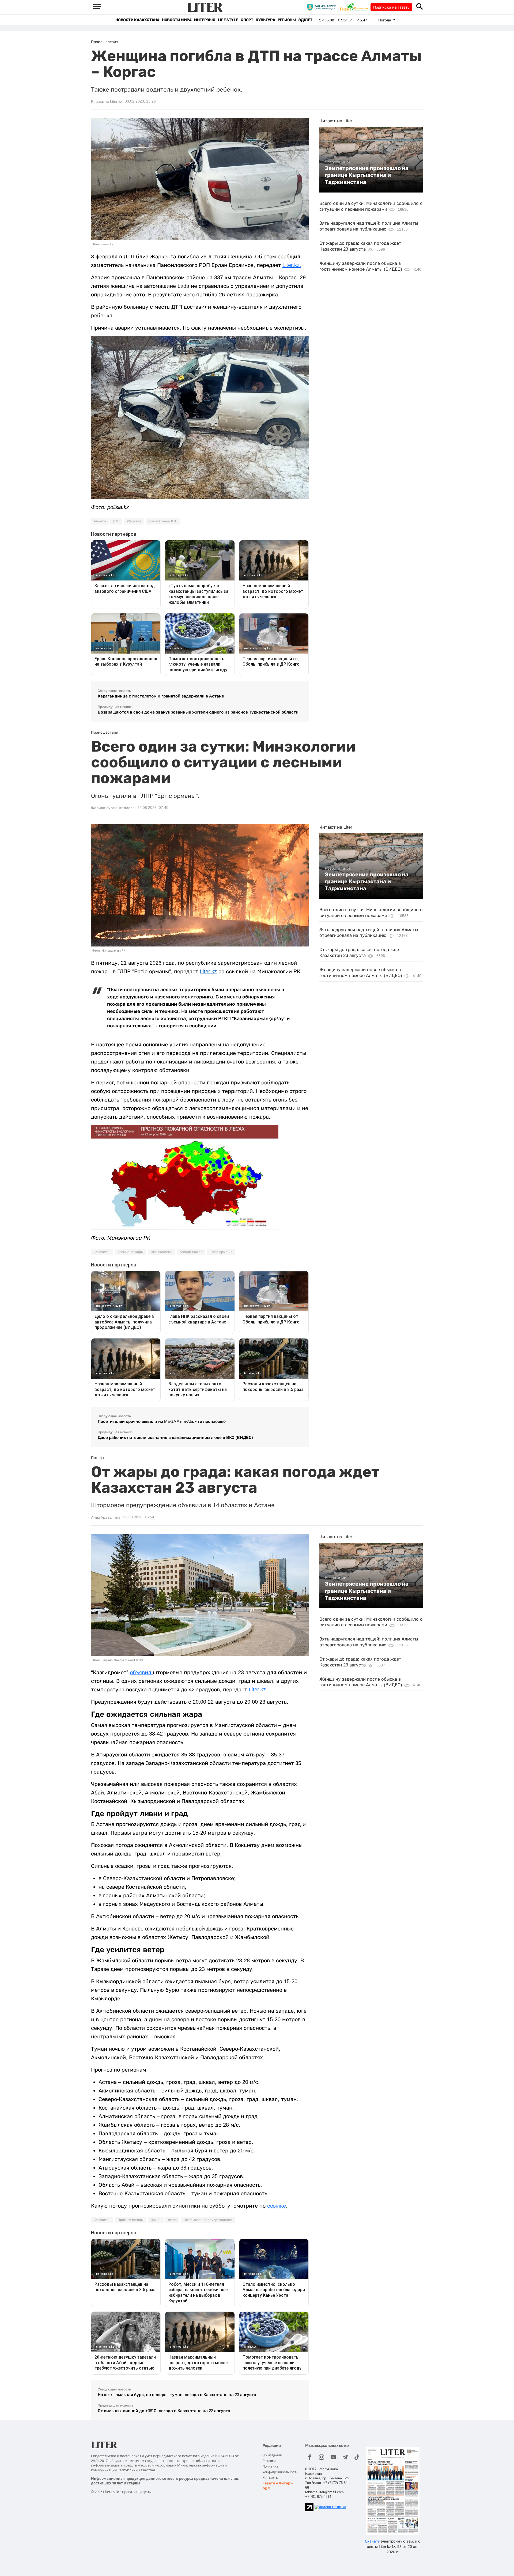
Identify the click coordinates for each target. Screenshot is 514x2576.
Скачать (372, 2541)
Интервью (205, 20)
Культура (265, 20)
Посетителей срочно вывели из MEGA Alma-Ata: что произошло (162, 1421)
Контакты (270, 2478)
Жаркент (134, 521)
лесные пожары (131, 1252)
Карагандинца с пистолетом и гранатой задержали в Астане (161, 696)
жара (172, 2220)
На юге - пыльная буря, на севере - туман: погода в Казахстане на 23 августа (177, 2395)
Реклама (269, 2461)
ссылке (277, 2206)
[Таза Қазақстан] (355, 7)
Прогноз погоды (131, 2220)
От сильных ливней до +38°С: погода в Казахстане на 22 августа (164, 2411)
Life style (228, 20)
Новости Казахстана (137, 20)
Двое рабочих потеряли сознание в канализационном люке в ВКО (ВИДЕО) (175, 1437)
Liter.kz (208, 971)
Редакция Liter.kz (107, 101)
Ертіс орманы (221, 1252)
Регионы (287, 20)
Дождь (156, 2220)
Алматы (100, 521)
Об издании (272, 2455)
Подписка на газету (391, 7)
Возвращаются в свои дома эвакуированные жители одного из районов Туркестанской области (198, 712)
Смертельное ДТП (163, 521)
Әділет (305, 20)
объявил (141, 1672)
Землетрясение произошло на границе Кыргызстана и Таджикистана (367, 175)
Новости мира (177, 20)
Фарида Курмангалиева (113, 808)
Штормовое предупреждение (208, 2220)
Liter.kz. (292, 265)
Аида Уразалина (106, 1517)
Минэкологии (161, 1252)
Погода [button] (385, 20)
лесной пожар (191, 1252)
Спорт (247, 20)
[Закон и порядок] (323, 7)
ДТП (116, 521)
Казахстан (102, 1252)
